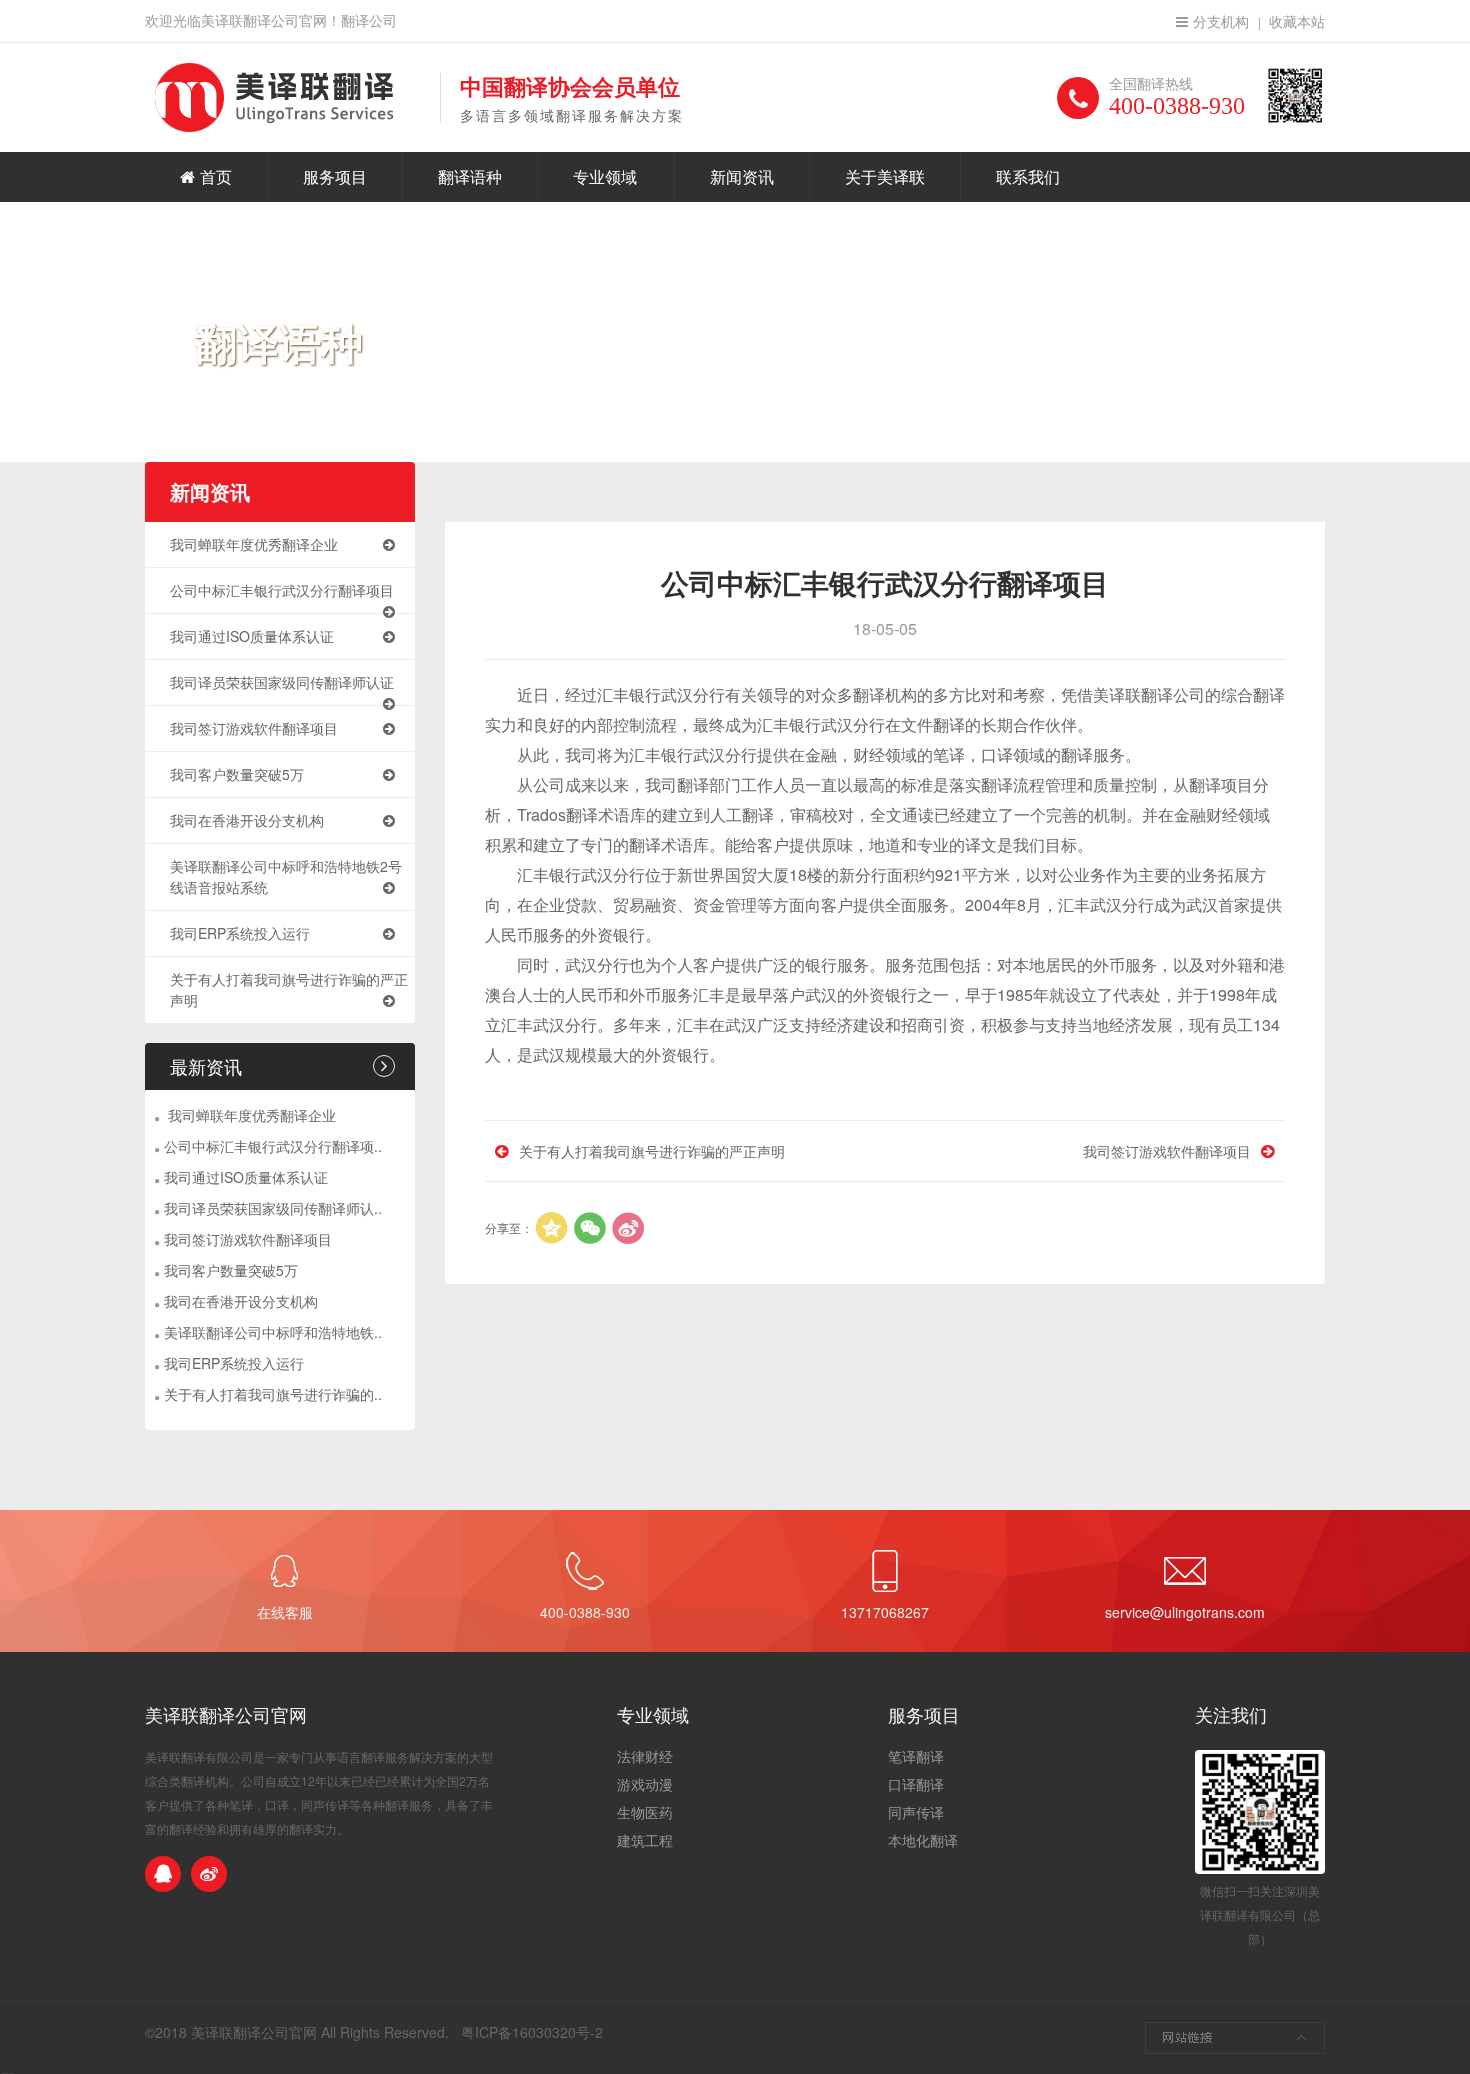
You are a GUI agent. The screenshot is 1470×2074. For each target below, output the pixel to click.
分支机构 (1221, 21)
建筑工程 (645, 1840)
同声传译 (916, 1812)
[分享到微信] (590, 1228)
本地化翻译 (923, 1840)
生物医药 (645, 1812)
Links (1235, 2038)
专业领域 (605, 176)
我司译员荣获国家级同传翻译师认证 (282, 682)
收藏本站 (1297, 21)
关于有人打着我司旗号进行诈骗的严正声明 (289, 989)
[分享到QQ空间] (552, 1228)
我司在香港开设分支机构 (247, 820)
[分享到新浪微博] (628, 1228)
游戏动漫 (645, 1784)
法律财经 (645, 1756)
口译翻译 (916, 1784)
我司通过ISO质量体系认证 (252, 636)
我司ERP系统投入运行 (240, 933)
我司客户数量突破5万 (237, 774)
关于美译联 (885, 176)
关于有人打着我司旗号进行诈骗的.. (273, 1394)
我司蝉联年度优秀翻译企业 (254, 544)
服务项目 (335, 176)
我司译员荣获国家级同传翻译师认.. (273, 1208)
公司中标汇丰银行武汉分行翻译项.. (273, 1146)
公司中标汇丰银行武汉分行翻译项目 (282, 590)
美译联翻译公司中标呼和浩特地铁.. (273, 1332)
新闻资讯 (742, 176)
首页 (216, 176)
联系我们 (1028, 176)
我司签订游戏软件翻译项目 (254, 728)
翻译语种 (470, 176)
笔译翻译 (916, 1756)
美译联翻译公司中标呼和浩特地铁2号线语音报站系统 (286, 876)
